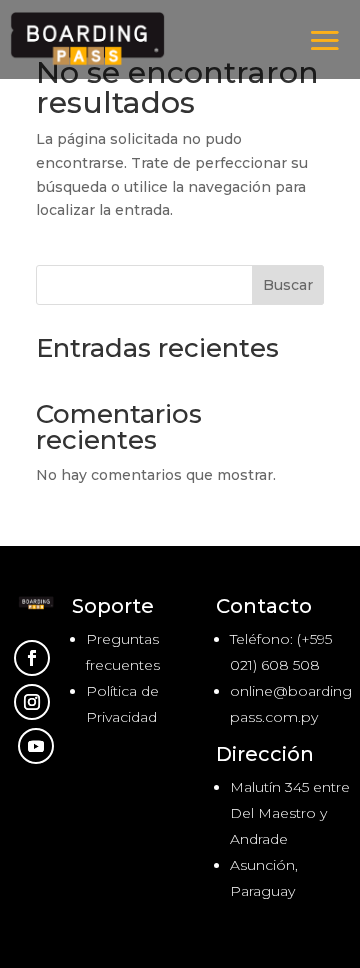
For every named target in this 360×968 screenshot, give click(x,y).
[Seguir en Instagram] (32, 702)
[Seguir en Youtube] (36, 746)
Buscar (288, 285)
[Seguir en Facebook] (32, 658)
